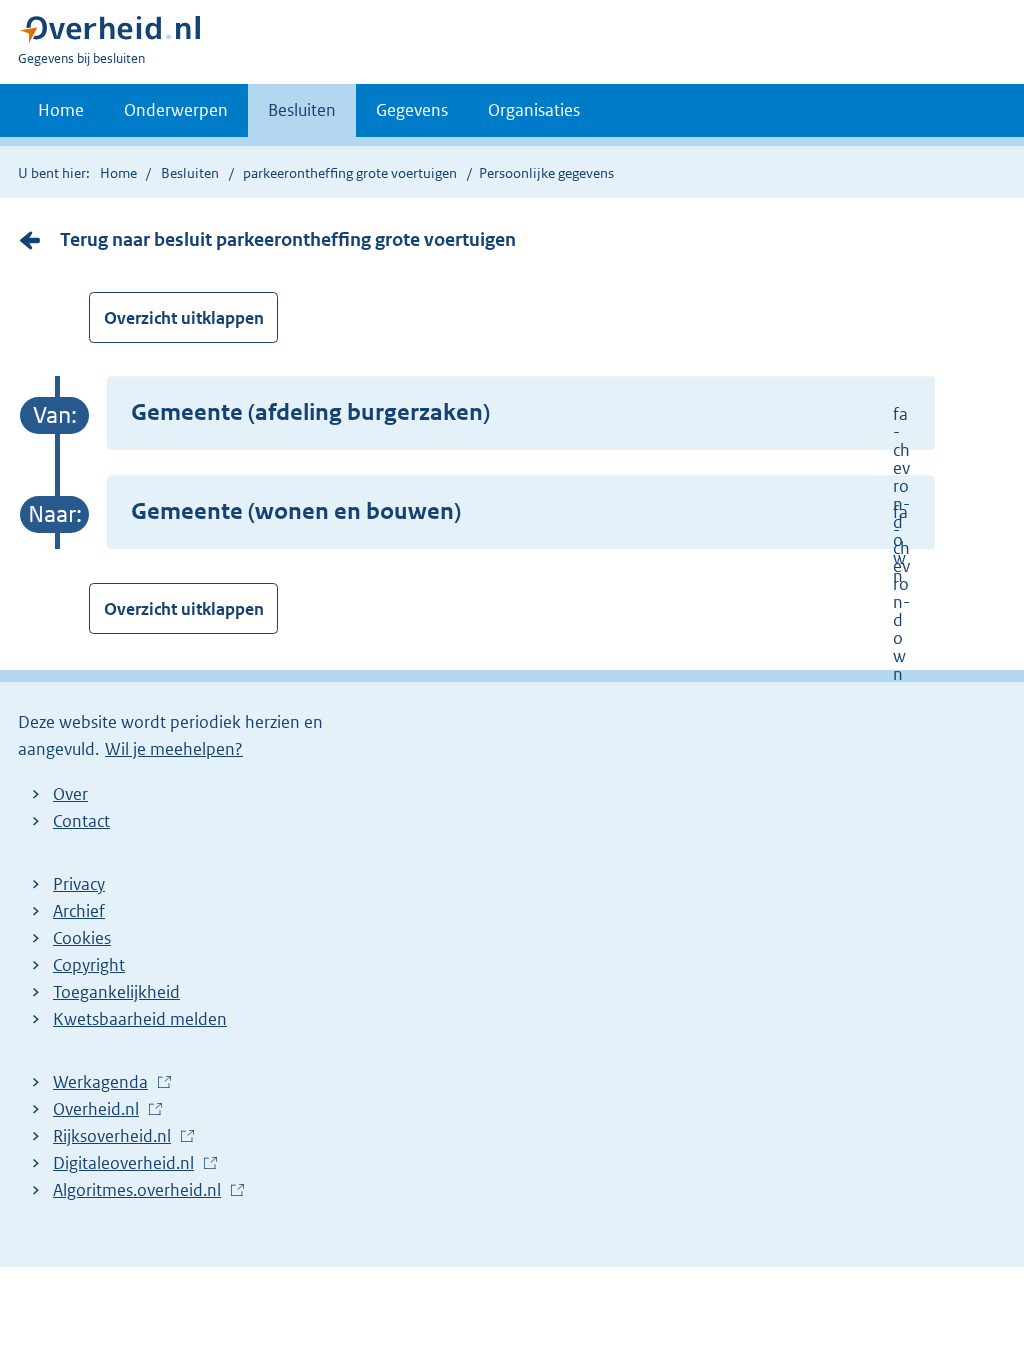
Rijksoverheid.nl (117, 1137)
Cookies (82, 938)
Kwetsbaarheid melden (140, 1019)
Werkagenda (105, 1083)
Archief (79, 911)
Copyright (89, 965)
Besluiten (302, 110)
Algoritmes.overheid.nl (142, 1191)
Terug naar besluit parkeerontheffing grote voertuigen (288, 239)
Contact (81, 821)
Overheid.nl (101, 1110)
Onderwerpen (176, 110)
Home (61, 110)
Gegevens (412, 110)
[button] (521, 413)
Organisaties (534, 110)
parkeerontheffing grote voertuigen (350, 173)
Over (70, 794)
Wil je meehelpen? (174, 749)
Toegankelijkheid (116, 992)
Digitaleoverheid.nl (128, 1164)
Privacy (79, 884)
